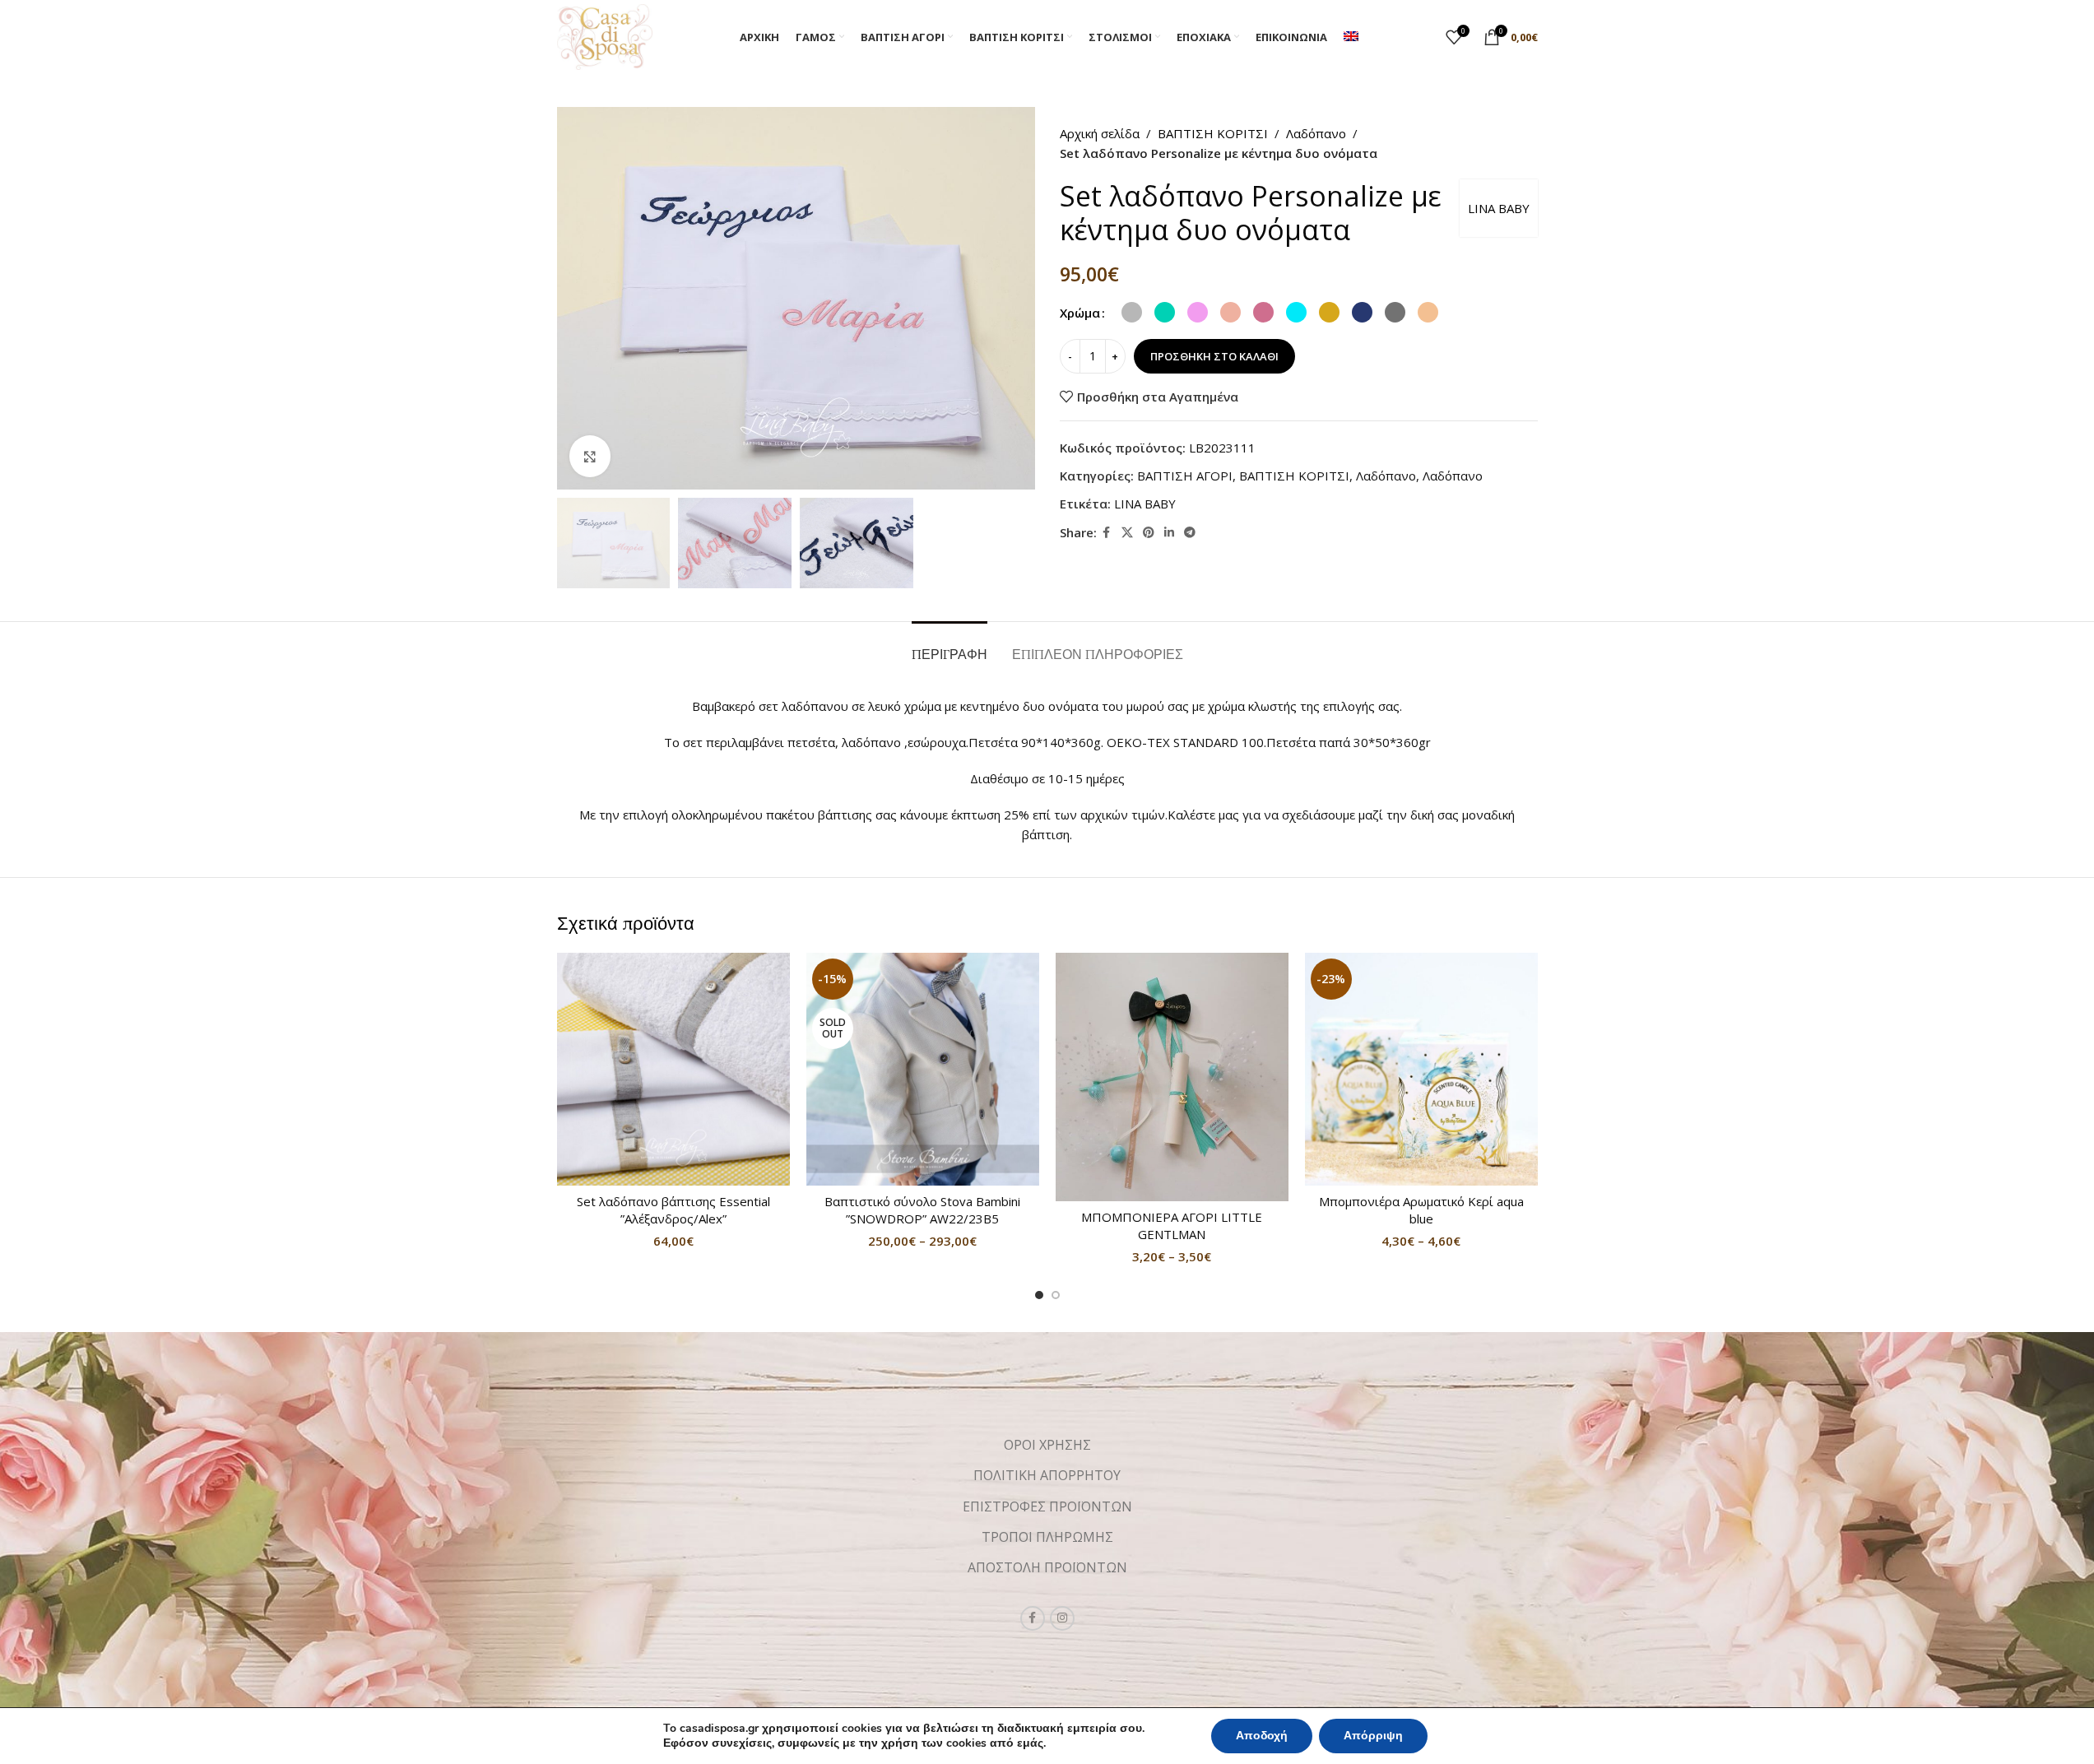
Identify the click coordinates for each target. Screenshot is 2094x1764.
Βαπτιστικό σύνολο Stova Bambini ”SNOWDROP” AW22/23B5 (922, 1210)
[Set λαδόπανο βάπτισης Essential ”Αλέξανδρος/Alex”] (673, 1069)
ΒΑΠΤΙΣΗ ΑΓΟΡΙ (1185, 476)
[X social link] (1127, 533)
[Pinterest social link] (1149, 533)
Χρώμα (1080, 313)
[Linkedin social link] (1169, 533)
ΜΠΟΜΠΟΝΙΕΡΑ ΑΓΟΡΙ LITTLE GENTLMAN (1172, 1226)
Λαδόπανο (1316, 133)
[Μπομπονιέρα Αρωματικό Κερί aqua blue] (1421, 1069)
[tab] (949, 646)
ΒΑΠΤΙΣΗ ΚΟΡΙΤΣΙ (1213, 133)
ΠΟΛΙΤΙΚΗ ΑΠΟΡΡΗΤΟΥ (1047, 1475)
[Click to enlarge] (590, 456)
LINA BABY (1499, 208)
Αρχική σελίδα (1100, 133)
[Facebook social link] (1107, 533)
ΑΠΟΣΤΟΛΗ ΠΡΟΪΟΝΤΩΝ (1047, 1567)
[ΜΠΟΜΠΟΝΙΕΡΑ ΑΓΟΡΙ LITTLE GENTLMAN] (1172, 1077)
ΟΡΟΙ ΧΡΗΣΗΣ (1047, 1445)
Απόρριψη (1373, 1736)
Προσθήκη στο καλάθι (1214, 356)
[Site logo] (605, 35)
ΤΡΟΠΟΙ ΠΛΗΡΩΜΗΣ (1047, 1537)
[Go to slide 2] (1056, 1295)
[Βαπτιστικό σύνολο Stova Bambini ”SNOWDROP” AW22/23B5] (923, 1069)
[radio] (1132, 312)
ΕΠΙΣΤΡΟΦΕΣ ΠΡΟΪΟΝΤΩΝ (1047, 1506)
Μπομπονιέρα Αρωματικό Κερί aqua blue (1421, 1210)
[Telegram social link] (1190, 533)
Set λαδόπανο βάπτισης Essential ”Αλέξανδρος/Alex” (673, 1210)
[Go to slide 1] (1039, 1295)
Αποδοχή (1262, 1736)
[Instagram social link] (1062, 1618)
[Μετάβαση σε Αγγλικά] (1351, 37)
